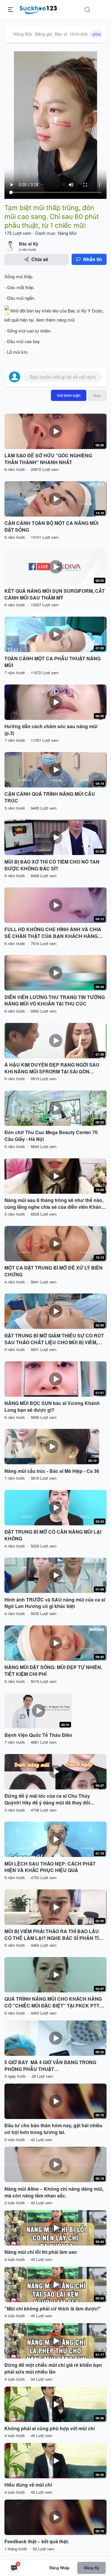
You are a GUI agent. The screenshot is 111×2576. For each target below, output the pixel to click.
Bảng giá (43, 34)
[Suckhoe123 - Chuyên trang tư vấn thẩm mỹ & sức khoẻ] (38, 9)
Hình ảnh (86, 34)
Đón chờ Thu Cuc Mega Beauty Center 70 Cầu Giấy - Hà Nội (51, 1136)
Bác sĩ (61, 34)
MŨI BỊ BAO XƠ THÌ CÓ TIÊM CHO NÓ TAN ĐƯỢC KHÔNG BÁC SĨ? (52, 865)
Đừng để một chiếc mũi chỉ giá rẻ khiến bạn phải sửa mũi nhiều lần (53, 2368)
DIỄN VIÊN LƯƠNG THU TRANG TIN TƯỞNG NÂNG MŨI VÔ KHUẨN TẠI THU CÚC (55, 1001)
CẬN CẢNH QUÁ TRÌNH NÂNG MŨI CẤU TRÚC (50, 797)
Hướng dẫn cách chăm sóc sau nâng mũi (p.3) (51, 730)
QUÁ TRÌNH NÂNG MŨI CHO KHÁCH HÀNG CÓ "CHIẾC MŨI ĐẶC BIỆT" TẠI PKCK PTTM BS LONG (54, 2002)
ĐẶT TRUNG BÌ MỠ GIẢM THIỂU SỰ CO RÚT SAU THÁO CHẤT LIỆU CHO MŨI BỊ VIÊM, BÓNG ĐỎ (54, 1339)
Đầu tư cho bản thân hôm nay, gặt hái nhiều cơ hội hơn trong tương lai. (53, 2129)
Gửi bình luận (69, 395)
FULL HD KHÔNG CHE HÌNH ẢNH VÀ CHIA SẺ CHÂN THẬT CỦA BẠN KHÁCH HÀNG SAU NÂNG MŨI (53, 933)
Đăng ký (92, 2568)
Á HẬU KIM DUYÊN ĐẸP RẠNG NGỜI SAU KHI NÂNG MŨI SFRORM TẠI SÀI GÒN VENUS (52, 1068)
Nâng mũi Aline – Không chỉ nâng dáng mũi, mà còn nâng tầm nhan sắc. (54, 2192)
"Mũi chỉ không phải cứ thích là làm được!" (53, 2309)
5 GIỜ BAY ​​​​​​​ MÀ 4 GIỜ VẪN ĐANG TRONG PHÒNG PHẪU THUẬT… (50, 2066)
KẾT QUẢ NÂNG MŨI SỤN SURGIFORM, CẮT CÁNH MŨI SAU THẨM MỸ (55, 594)
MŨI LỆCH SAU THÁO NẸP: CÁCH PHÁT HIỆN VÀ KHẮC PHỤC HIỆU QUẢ (50, 1867)
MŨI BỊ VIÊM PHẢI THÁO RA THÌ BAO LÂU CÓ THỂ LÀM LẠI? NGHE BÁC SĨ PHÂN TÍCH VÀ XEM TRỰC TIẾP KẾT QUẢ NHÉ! (55, 1935)
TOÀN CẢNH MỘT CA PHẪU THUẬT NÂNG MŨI (53, 662)
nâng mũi (66, 320)
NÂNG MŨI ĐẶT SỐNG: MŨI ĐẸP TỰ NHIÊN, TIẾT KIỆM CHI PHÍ (53, 1671)
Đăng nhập (59, 2568)
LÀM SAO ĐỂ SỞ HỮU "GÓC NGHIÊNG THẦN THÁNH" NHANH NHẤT (48, 459)
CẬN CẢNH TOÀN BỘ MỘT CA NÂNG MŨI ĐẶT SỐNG (51, 527)
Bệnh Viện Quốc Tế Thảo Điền (38, 1735)
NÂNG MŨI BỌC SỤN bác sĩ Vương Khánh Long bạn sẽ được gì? (52, 1407)
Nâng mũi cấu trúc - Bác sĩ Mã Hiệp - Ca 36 (52, 1471)
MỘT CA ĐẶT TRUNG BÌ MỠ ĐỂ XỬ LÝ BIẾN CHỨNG (54, 1271)
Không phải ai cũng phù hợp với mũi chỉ (50, 2428)
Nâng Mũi (23, 34)
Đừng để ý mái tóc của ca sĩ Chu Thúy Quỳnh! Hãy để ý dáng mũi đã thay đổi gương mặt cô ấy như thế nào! (47, 1799)
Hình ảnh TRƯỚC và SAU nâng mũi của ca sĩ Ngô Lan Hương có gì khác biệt (55, 1603)
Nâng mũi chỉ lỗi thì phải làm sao (41, 2252)
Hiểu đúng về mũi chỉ (28, 2485)
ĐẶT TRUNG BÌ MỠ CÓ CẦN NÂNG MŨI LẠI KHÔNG (53, 1535)
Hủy (97, 395)
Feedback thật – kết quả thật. (37, 2541)
